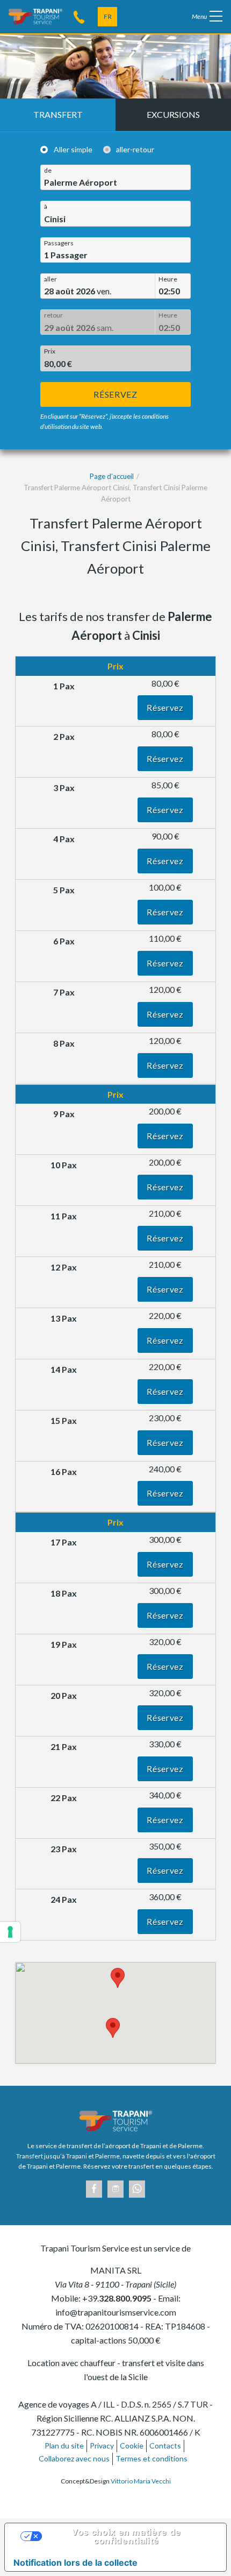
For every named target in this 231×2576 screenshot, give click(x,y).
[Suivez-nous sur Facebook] (94, 2189)
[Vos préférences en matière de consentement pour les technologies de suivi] (10, 1932)
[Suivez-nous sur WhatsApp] (137, 2189)
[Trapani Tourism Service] (35, 15)
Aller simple (73, 149)
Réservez (115, 394)
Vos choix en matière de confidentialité (126, 2536)
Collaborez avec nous (74, 2458)
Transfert (58, 114)
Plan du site (64, 2446)
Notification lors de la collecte (75, 2563)
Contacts (165, 2446)
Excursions (173, 114)
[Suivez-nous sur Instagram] (115, 2189)
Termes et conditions (151, 2458)
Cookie (132, 2446)
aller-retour (135, 149)
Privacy (102, 2446)
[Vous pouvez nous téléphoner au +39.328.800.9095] (79, 16)
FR (108, 16)
